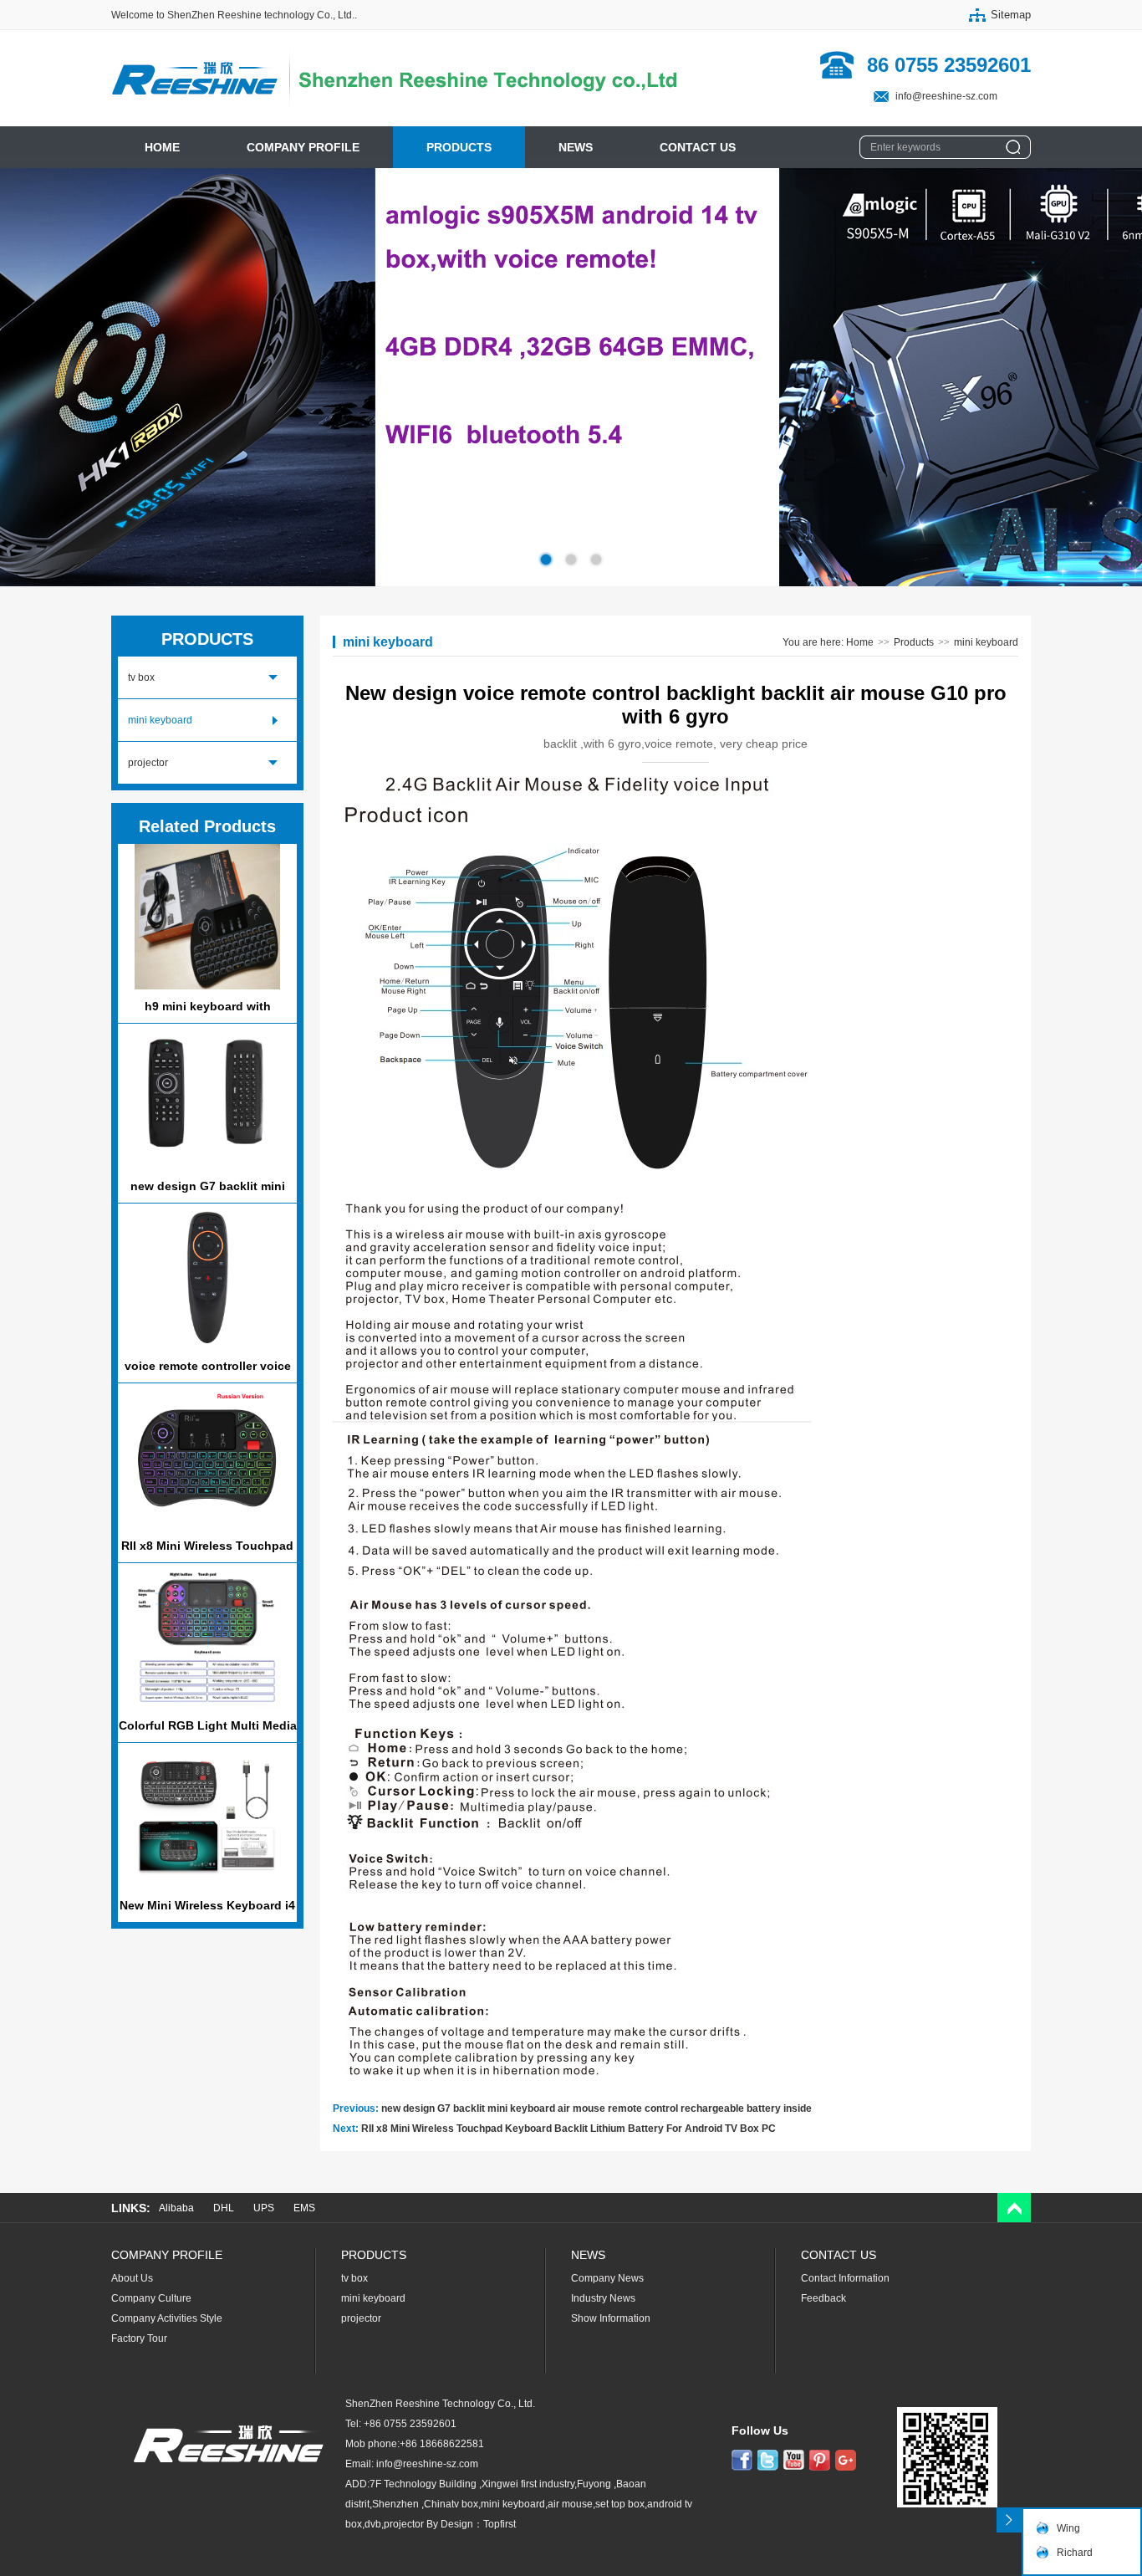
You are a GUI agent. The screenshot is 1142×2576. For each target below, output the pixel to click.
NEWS (576, 147)
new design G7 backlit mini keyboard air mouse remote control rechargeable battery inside (596, 2108)
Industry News (603, 2298)
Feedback (823, 2298)
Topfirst (500, 2524)
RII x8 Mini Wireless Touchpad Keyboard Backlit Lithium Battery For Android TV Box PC (568, 2129)
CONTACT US (698, 147)
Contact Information (845, 2278)
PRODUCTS (459, 147)
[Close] (1009, 2520)
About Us (132, 2278)
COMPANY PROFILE (303, 147)
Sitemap (1011, 15)
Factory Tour (139, 2338)
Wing (1068, 2528)
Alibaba (176, 2208)
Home (860, 642)
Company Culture (151, 2298)
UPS (264, 2208)
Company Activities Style (167, 2318)
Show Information (611, 2318)
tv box (141, 677)
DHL (224, 2208)
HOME (162, 147)
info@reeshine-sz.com (946, 96)
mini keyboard (160, 720)
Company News (607, 2278)
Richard (1075, 2553)
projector (148, 763)
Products (914, 642)
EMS (304, 2208)
